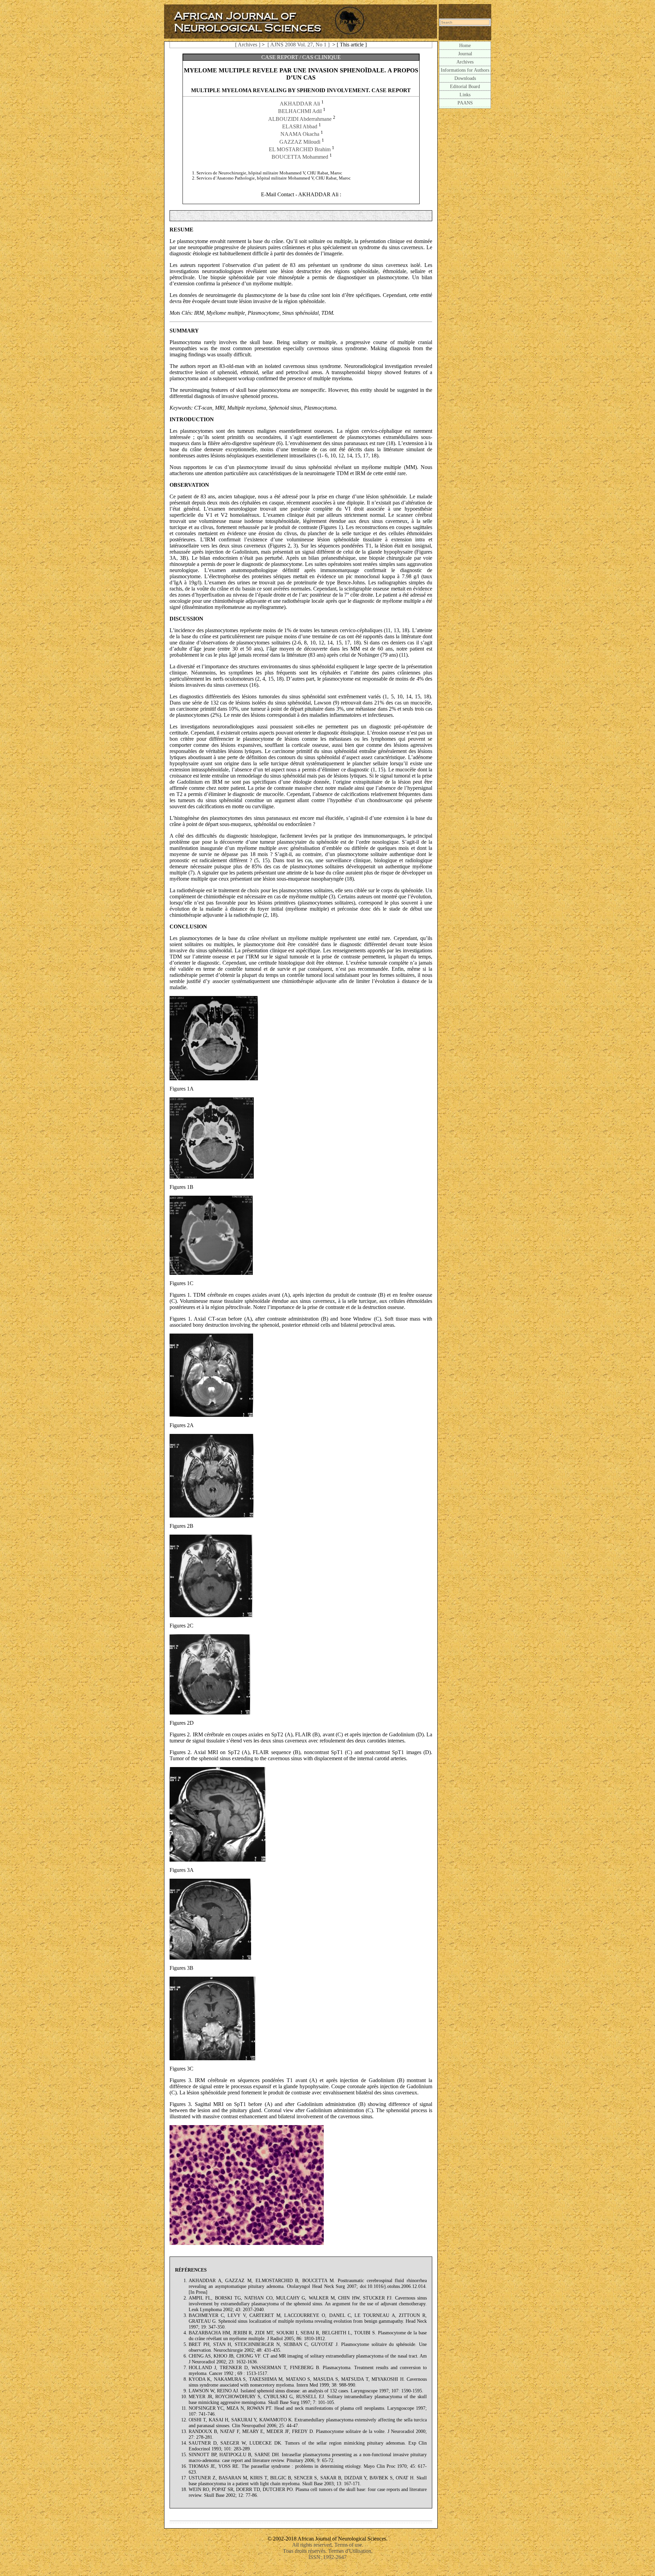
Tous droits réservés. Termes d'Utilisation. (328, 2551)
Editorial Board (465, 86)
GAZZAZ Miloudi (300, 142)
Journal (465, 54)
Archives (465, 62)
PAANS (465, 103)
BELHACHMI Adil (300, 111)
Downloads (465, 78)
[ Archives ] (248, 45)
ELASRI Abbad (300, 126)
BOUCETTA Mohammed (300, 157)
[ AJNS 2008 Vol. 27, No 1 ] (299, 45)
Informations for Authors (465, 70)
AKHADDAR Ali (300, 104)
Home (465, 45)
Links (465, 95)
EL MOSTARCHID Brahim (300, 149)
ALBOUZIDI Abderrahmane (300, 119)
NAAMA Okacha (300, 134)
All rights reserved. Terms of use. (328, 2545)
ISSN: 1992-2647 (327, 2557)
